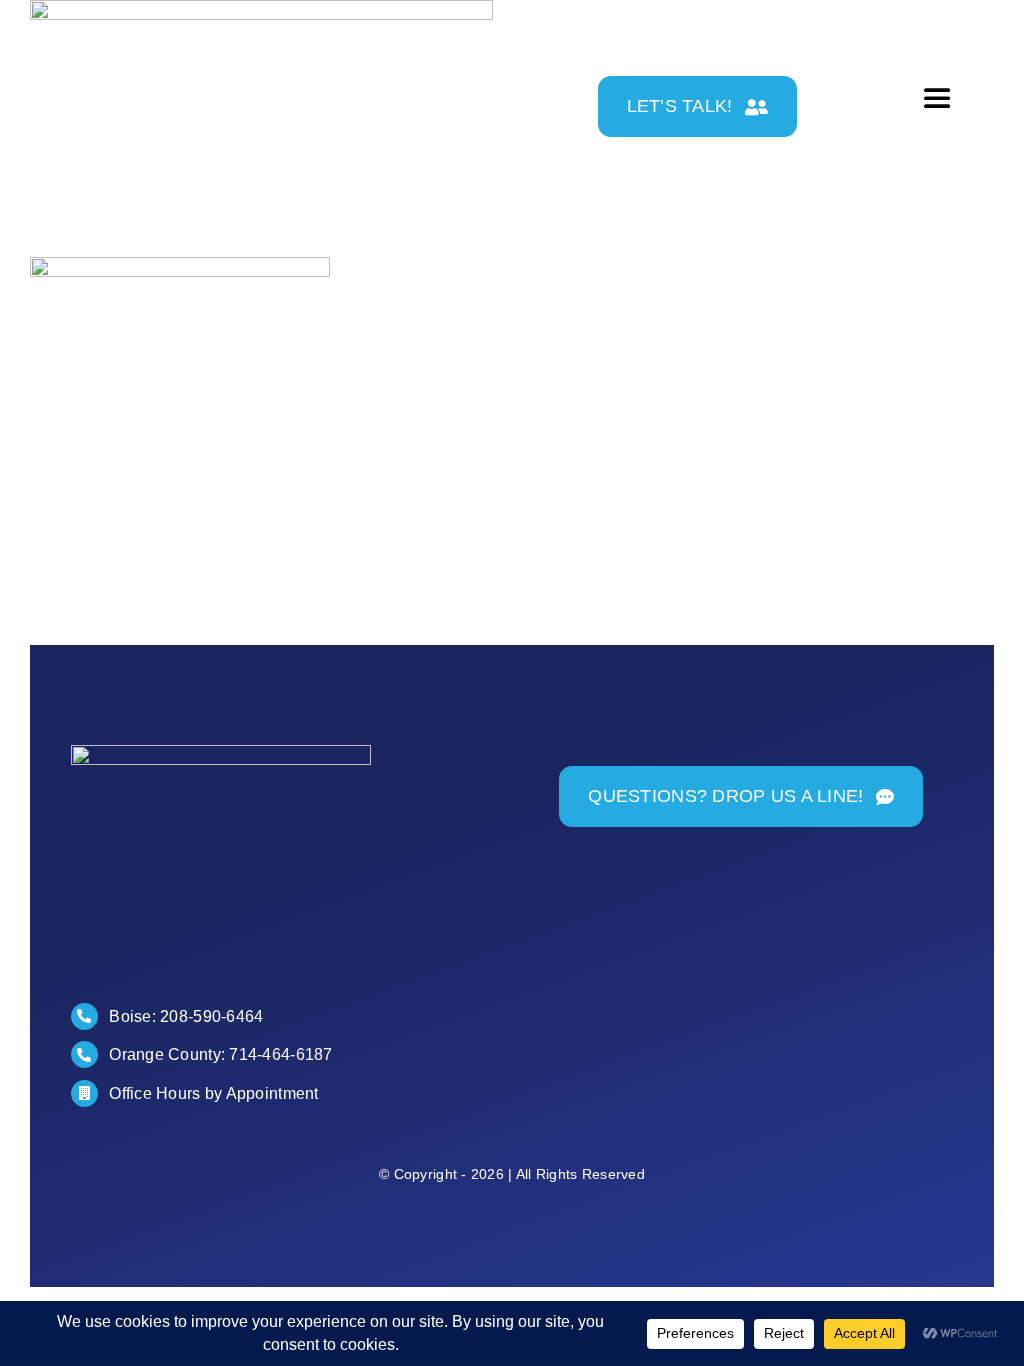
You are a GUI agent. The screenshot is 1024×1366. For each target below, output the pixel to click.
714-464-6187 (280, 1054)
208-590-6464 (211, 1016)
